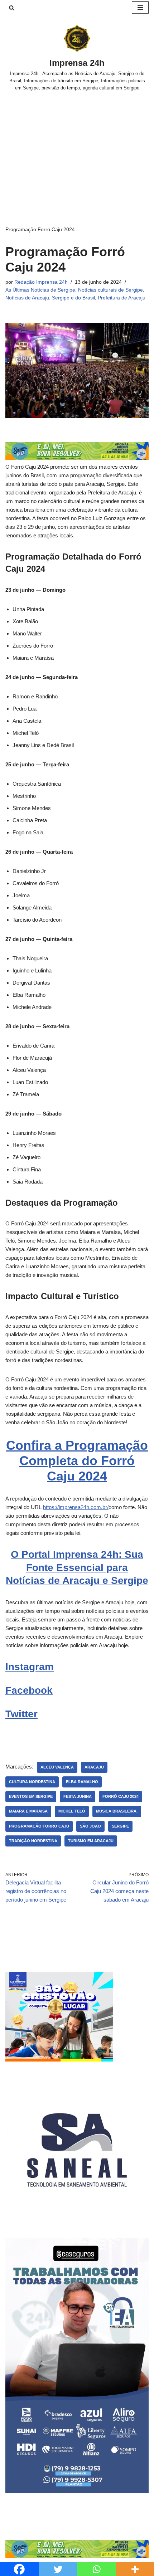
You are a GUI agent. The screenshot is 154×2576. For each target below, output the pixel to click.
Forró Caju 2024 (121, 1796)
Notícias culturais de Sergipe (110, 290)
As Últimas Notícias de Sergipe (40, 290)
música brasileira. (117, 1811)
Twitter (21, 1714)
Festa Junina (78, 1796)
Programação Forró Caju (39, 1826)
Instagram (30, 1667)
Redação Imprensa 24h (41, 282)
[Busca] (12, 8)
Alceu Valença (57, 1767)
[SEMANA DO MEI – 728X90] (77, 458)
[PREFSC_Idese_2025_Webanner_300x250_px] (59, 2060)
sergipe (120, 1826)
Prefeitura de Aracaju (122, 298)
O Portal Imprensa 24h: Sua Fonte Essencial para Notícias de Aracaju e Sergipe (77, 1567)
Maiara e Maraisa (28, 1811)
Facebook (29, 1690)
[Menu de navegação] (140, 8)
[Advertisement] (77, 150)
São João (90, 1826)
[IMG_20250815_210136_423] (77, 2491)
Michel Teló (72, 1811)
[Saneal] (77, 2219)
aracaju (94, 1767)
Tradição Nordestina (33, 1841)
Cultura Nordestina (32, 1782)
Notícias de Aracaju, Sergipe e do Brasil (50, 298)
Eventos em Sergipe (31, 1796)
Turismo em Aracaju (91, 1841)
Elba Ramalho (82, 1782)
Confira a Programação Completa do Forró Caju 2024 (77, 1461)
